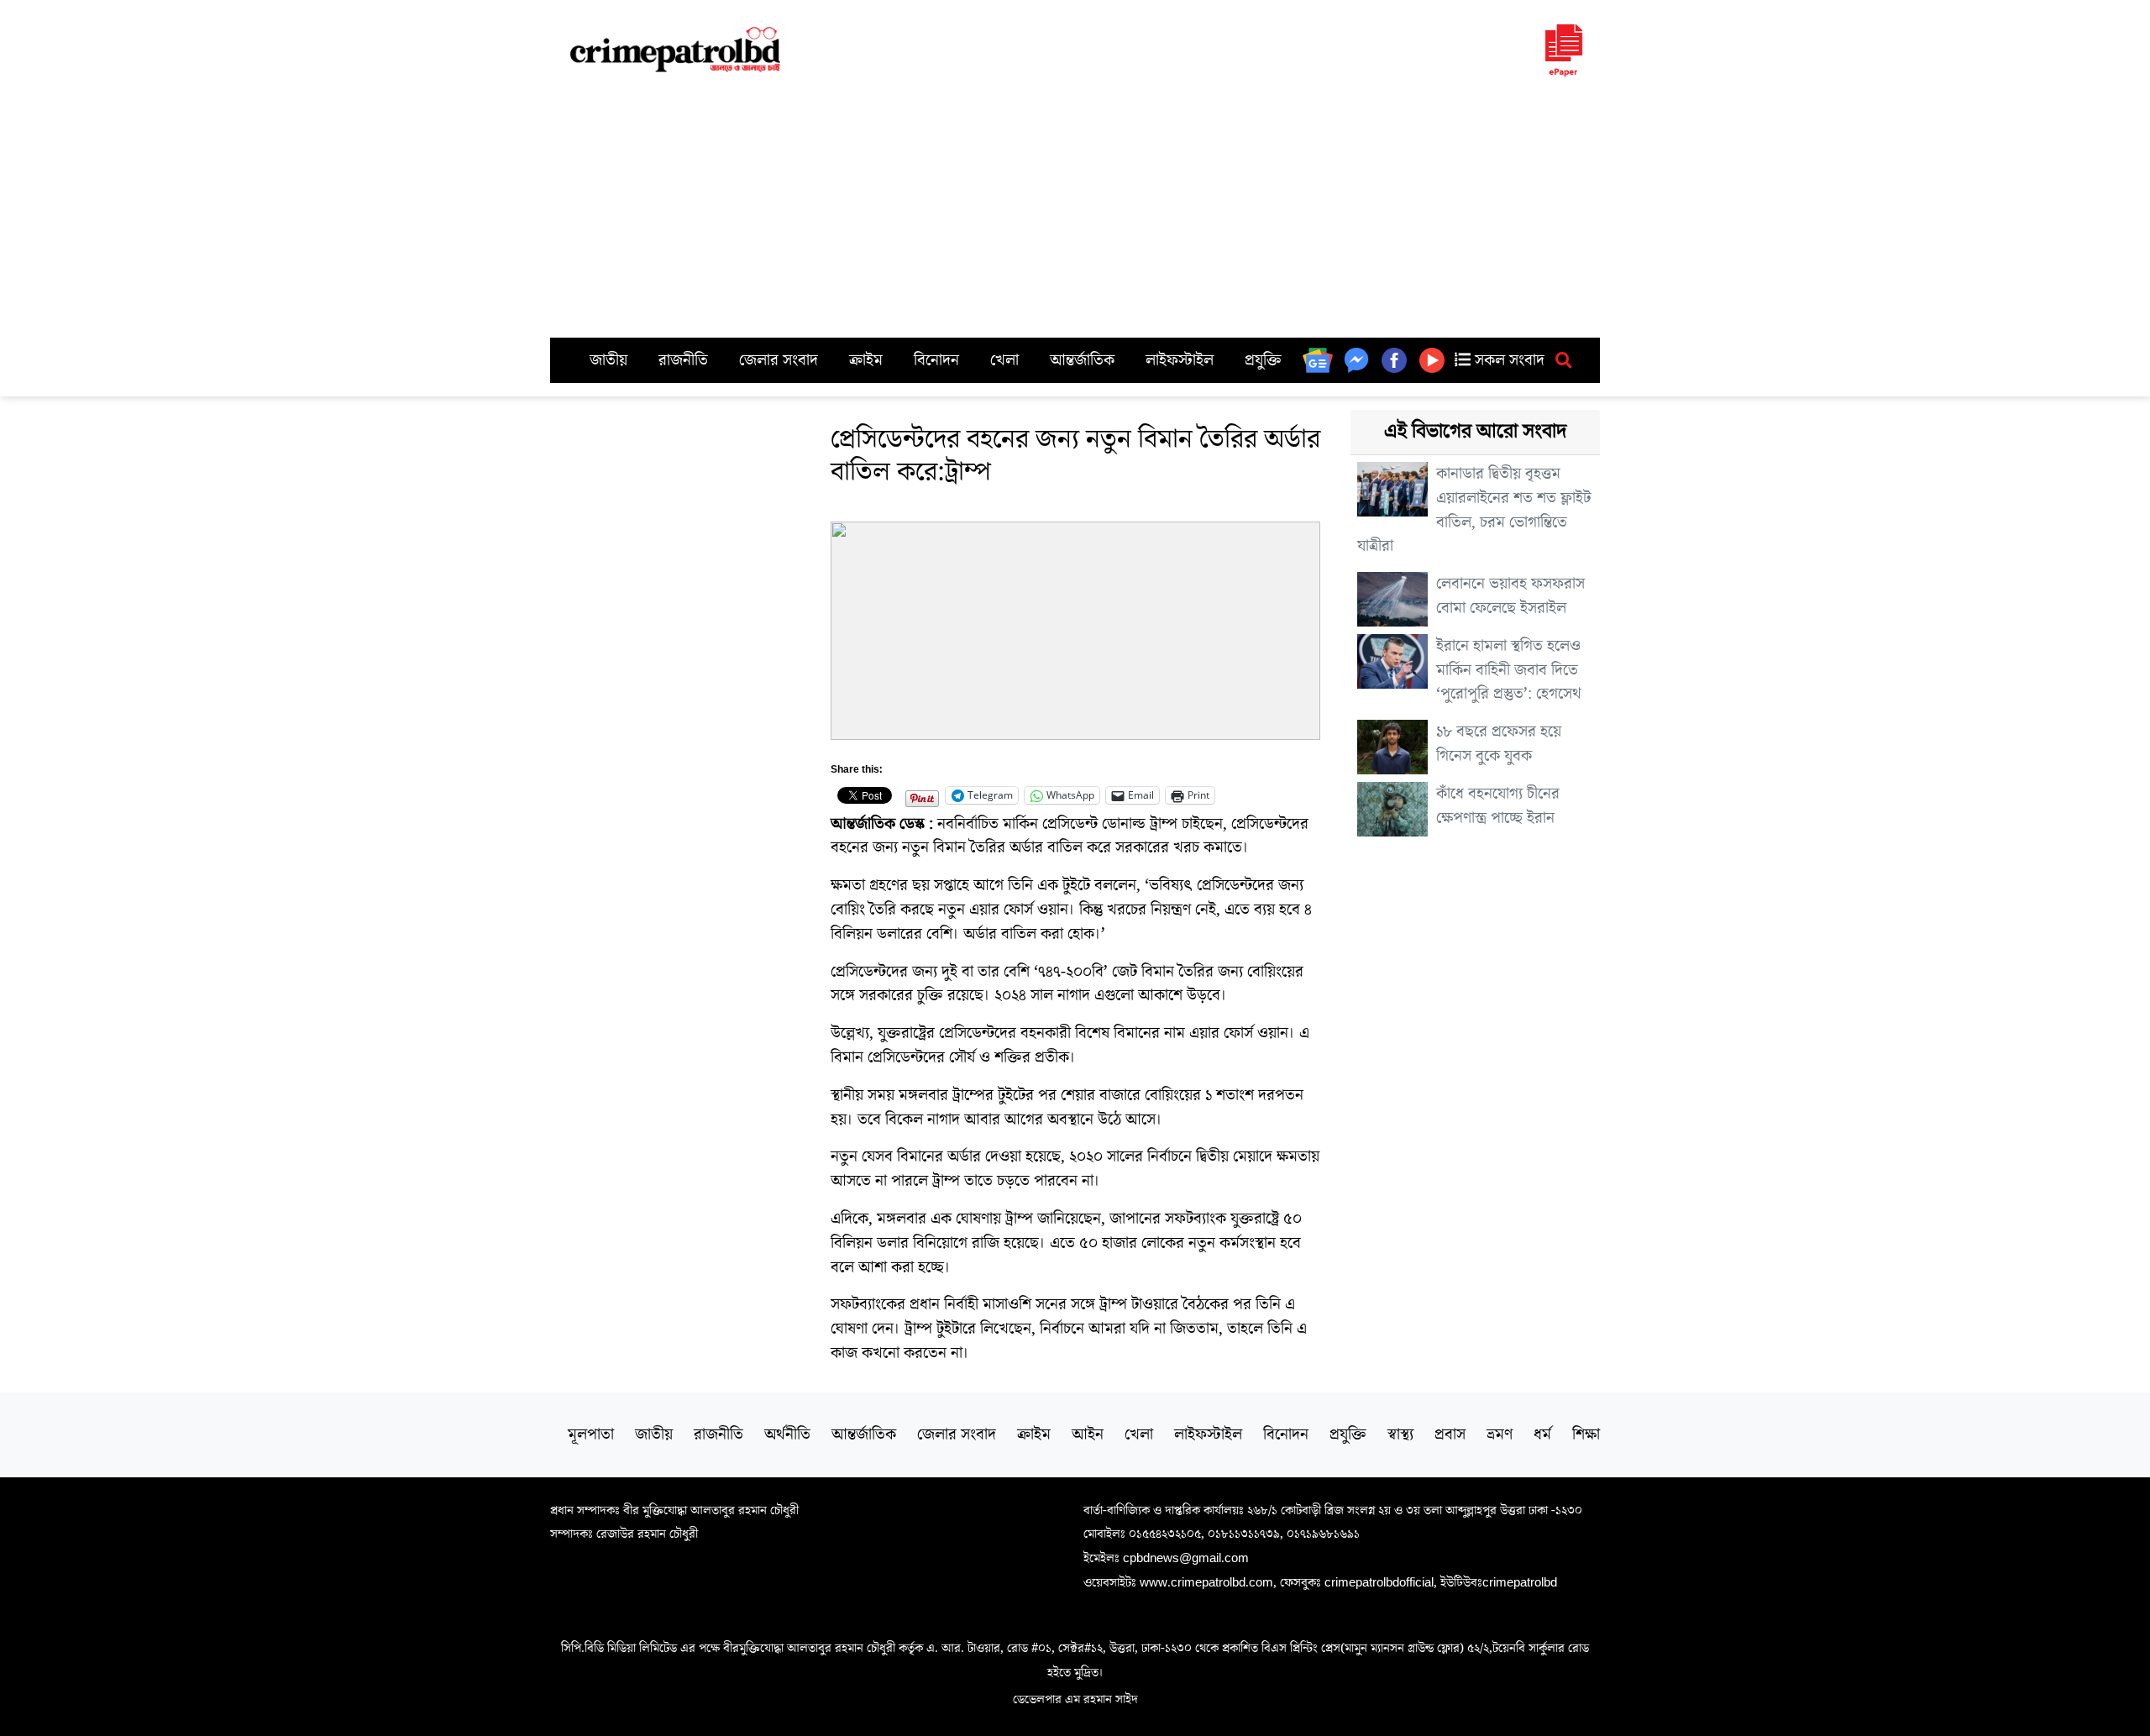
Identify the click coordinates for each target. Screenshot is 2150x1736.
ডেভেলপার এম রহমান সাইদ (1075, 1699)
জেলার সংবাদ (779, 360)
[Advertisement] (1075, 212)
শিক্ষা (1586, 1434)
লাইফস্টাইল (1180, 360)
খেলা (1004, 360)
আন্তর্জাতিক (1082, 360)
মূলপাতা (591, 1434)
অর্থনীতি (787, 1434)
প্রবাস (1450, 1434)
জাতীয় (608, 360)
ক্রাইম (866, 360)
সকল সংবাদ (1508, 360)
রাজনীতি (683, 360)
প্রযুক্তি (1263, 360)
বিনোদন (936, 360)
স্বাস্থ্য (1400, 1434)
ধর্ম (1542, 1434)
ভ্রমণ (1500, 1434)
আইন (1088, 1434)
